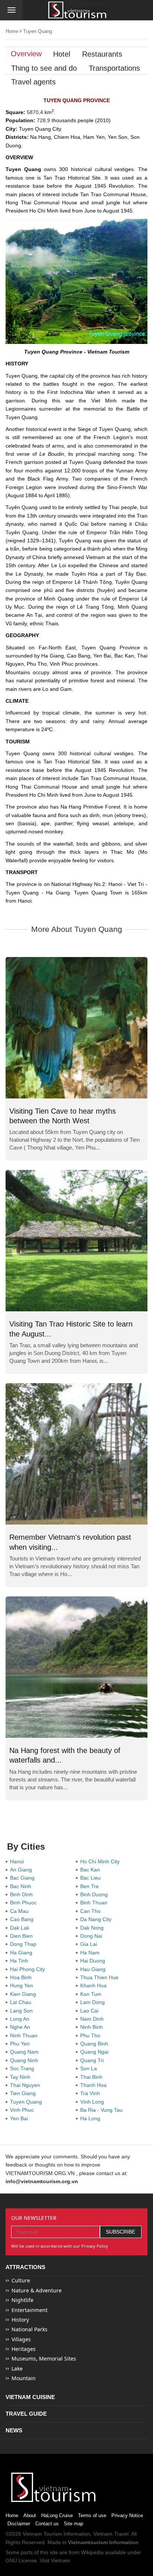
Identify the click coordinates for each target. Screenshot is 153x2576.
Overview (26, 54)
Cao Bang (23, 1919)
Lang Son (23, 2011)
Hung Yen (23, 1985)
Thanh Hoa (95, 2085)
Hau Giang (94, 1969)
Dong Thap (25, 1944)
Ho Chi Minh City (101, 1861)
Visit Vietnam (55, 2560)
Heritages (24, 2349)
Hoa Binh (22, 1977)
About (30, 2515)
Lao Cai (91, 2011)
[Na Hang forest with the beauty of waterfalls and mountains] (76, 1667)
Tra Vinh (92, 2093)
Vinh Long (94, 2102)
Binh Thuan (95, 1903)
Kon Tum (92, 1994)
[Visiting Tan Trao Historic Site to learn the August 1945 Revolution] (76, 1241)
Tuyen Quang (38, 31)
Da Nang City (97, 1919)
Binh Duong (95, 1894)
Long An (21, 2019)
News (14, 2430)
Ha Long (92, 2118)
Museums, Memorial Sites (44, 2358)
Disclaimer (19, 2524)
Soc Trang (24, 2068)
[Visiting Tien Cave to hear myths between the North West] (76, 1028)
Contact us (47, 2524)
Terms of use (92, 2515)
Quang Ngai (96, 2052)
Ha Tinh (21, 1961)
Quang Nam (26, 2052)
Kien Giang (25, 1994)
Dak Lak (21, 1928)
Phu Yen (21, 2044)
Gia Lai (90, 1944)
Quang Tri (93, 2060)
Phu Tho (92, 2035)
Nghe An (22, 2027)
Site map (74, 2524)
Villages (21, 2339)
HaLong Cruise (57, 2515)
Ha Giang (23, 1953)
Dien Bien (23, 1936)
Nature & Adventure (37, 2290)
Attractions (25, 2267)
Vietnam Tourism (42, 2534)
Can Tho (92, 1911)
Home (12, 31)
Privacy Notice (127, 2515)
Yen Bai (20, 2118)
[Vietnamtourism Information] (77, 11)
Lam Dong (94, 2002)
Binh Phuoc (25, 1903)
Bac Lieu (92, 1878)
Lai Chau (22, 2002)
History (20, 2320)
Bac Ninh (22, 1886)
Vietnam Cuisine (30, 2397)
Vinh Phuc (23, 2110)
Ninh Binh (93, 2027)
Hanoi (18, 1861)
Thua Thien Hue (101, 1977)
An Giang (22, 1870)
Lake (17, 2368)
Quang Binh (96, 2044)
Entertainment (30, 2310)
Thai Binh (93, 2077)
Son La (90, 2068)
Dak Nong (93, 1928)
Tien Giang (24, 2093)
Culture (21, 2280)
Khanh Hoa (95, 1985)
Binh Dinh (23, 1894)
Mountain (24, 2378)
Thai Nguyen (27, 2085)
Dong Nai (93, 1936)
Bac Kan (92, 1870)
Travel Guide (26, 2414)
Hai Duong (94, 1961)
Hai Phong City (29, 1969)
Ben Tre (91, 1886)
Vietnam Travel (111, 2534)
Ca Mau (21, 1911)
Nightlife (22, 2300)
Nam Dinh (93, 2019)
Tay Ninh (22, 2077)
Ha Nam (91, 1953)
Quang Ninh (26, 2060)
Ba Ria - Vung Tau (103, 2110)
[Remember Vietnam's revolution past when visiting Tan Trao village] (76, 1454)
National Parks (30, 2329)
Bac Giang (24, 1878)
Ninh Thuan (25, 2035)
